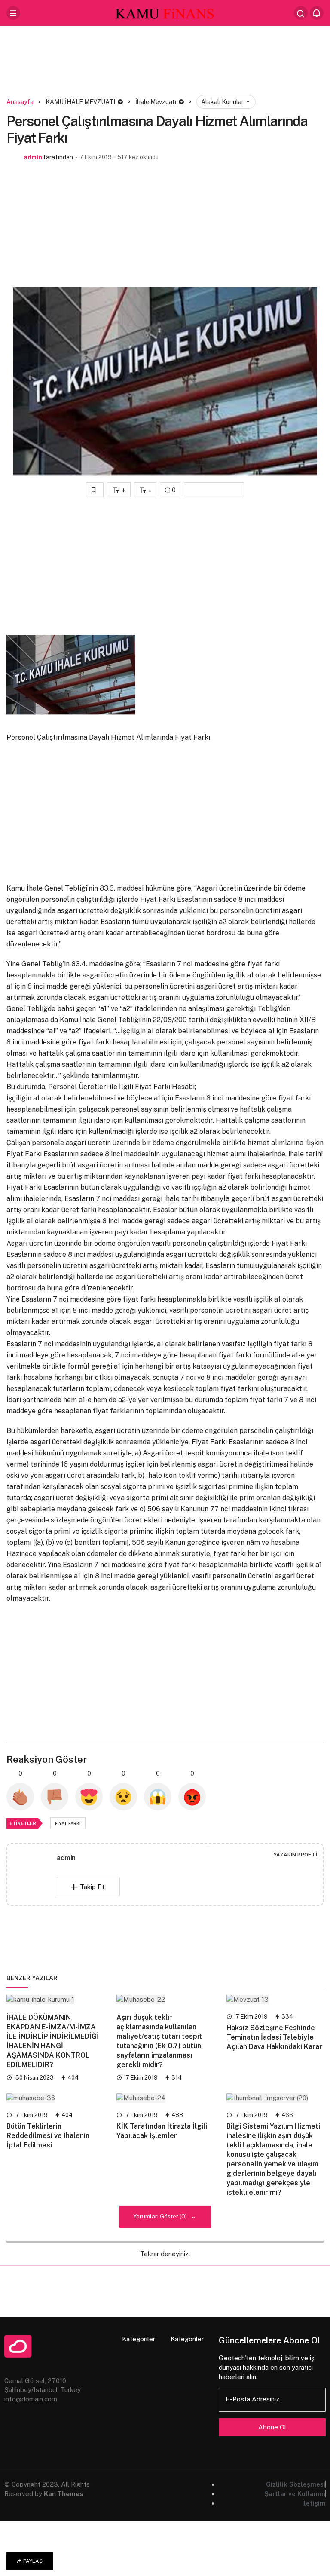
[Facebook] (32, 2281)
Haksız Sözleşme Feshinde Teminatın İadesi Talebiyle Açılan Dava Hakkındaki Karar (274, 2037)
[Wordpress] (103, 2281)
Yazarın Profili (296, 1855)
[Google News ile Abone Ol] (214, 490)
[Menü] (13, 13)
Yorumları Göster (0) (161, 2216)
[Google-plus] (79, 2281)
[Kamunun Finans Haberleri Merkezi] (165, 12)
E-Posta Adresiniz (252, 2399)
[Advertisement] (165, 62)
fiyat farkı (68, 1823)
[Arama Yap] (301, 13)
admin (33, 157)
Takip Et (92, 1887)
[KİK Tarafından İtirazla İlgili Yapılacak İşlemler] (165, 2098)
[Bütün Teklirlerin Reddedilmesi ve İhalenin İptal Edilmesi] (55, 2098)
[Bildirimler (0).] (317, 13)
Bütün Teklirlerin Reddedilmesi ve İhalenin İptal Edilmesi (48, 2136)
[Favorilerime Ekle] (95, 490)
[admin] (35, 1876)
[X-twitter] (55, 2281)
